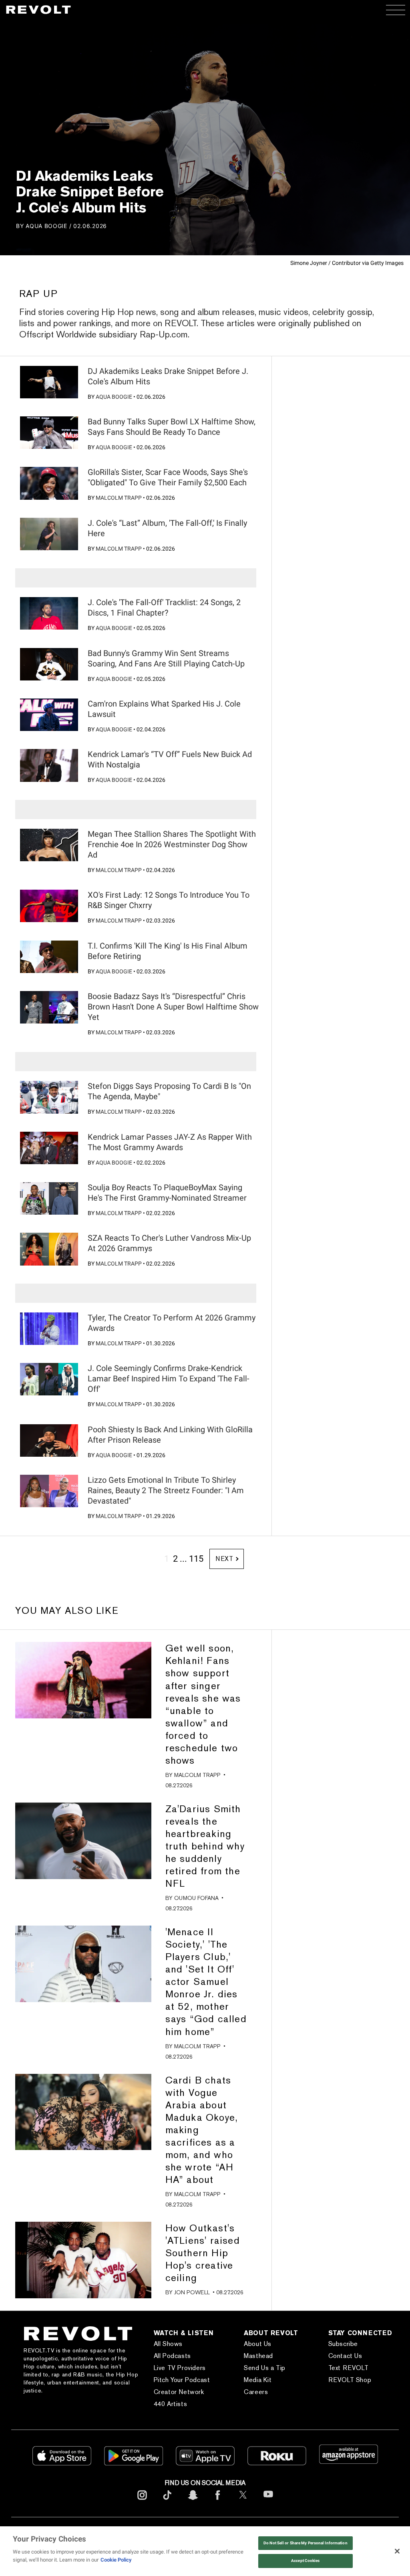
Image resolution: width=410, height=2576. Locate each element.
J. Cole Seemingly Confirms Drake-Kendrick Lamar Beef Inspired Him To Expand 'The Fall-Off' (169, 1379)
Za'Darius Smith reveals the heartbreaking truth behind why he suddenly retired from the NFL (205, 1846)
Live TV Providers (180, 2368)
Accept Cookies (305, 2561)
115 (196, 1559)
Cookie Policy (116, 2560)
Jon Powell (192, 2292)
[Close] (397, 2551)
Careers (256, 2392)
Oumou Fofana (196, 1898)
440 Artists (171, 2404)
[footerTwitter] (243, 2501)
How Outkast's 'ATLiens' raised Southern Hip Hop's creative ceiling (203, 2253)
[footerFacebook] (218, 2501)
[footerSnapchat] (193, 2501)
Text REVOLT (349, 2368)
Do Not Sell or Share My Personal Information (305, 2543)
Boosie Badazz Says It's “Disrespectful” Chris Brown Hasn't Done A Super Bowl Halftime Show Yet (173, 1007)
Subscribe (343, 2344)
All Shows (168, 2344)
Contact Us (345, 2356)
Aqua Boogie (46, 226)
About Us (258, 2344)
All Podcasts (172, 2356)
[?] (49, 382)
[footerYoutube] (268, 2502)
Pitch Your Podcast (182, 2380)
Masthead (258, 2356)
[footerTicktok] (167, 2501)
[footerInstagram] (142, 2501)
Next (224, 1559)
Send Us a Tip (265, 2368)
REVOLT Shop (350, 2380)
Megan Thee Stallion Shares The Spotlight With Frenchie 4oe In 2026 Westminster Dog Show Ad (172, 844)
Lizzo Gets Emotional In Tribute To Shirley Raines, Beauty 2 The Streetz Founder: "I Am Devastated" (166, 1490)
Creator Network (179, 2392)
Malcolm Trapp (119, 498)
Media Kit (258, 2380)
